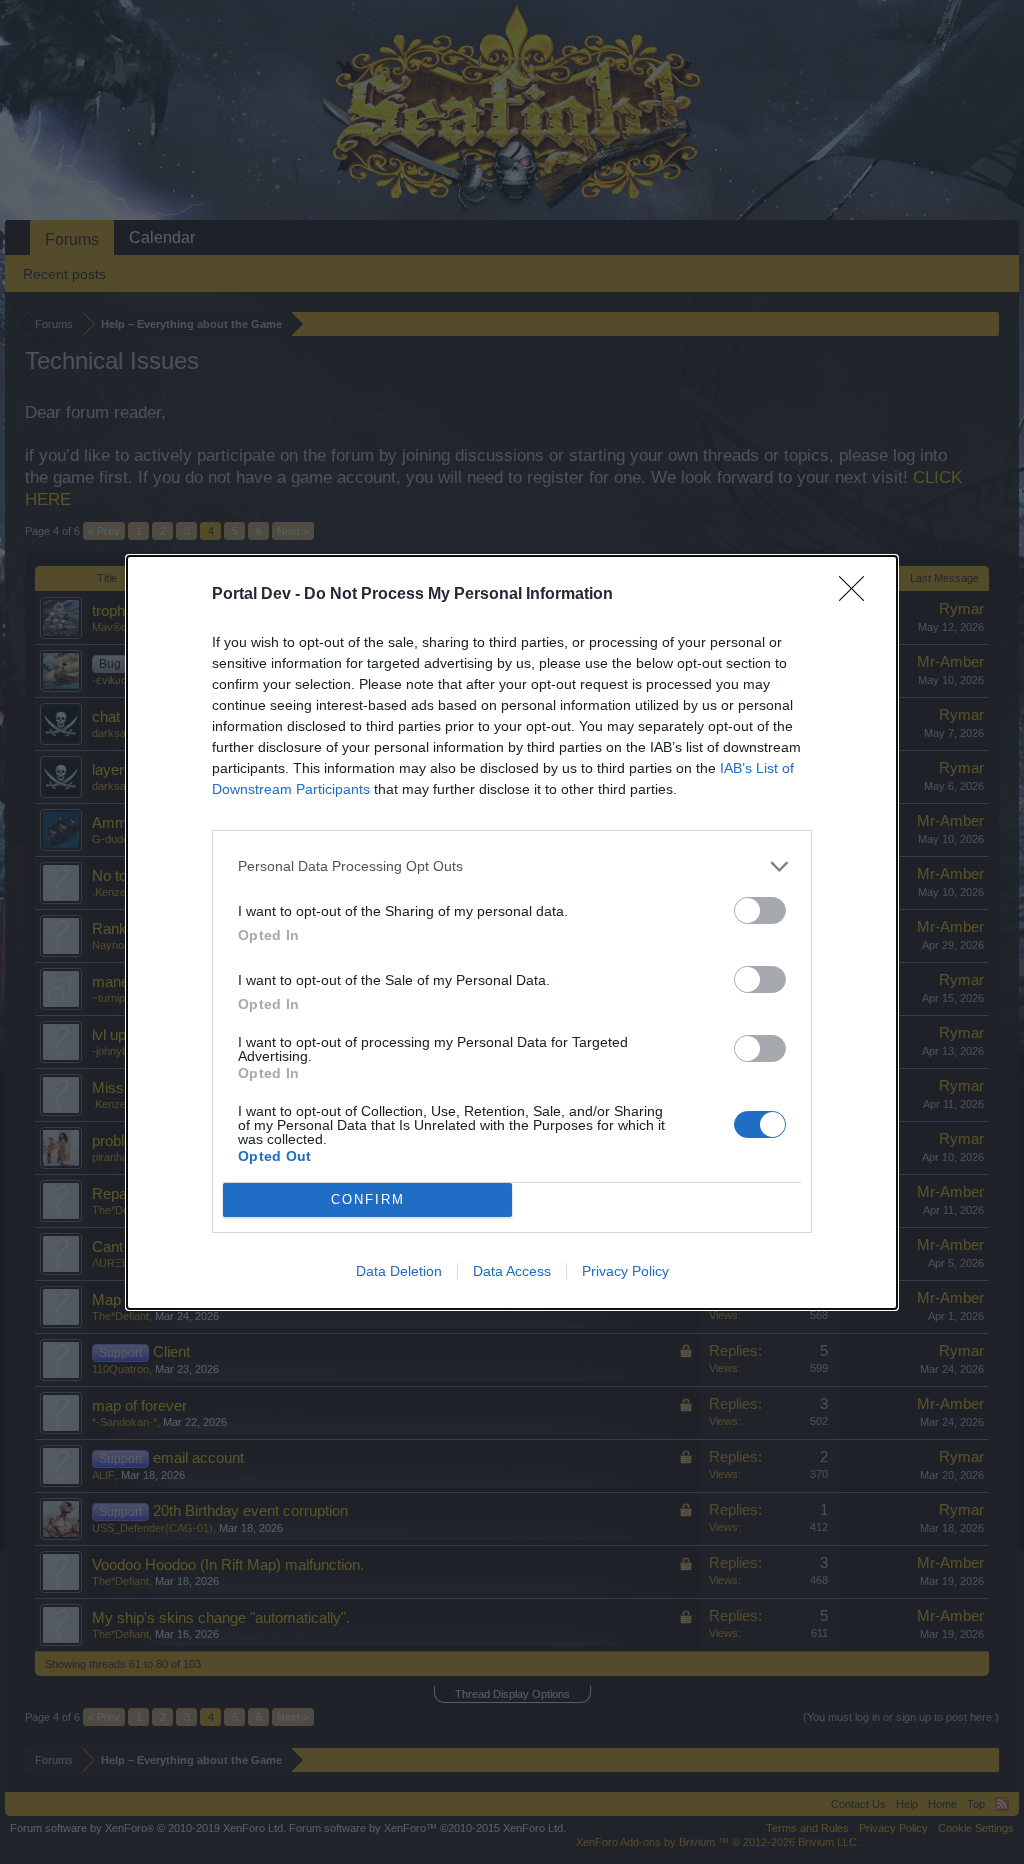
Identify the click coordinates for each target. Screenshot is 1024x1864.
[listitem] (512, 866)
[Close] (858, 595)
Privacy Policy (625, 1271)
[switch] (760, 910)
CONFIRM (368, 1199)
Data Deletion (399, 1271)
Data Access (512, 1271)
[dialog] (512, 932)
